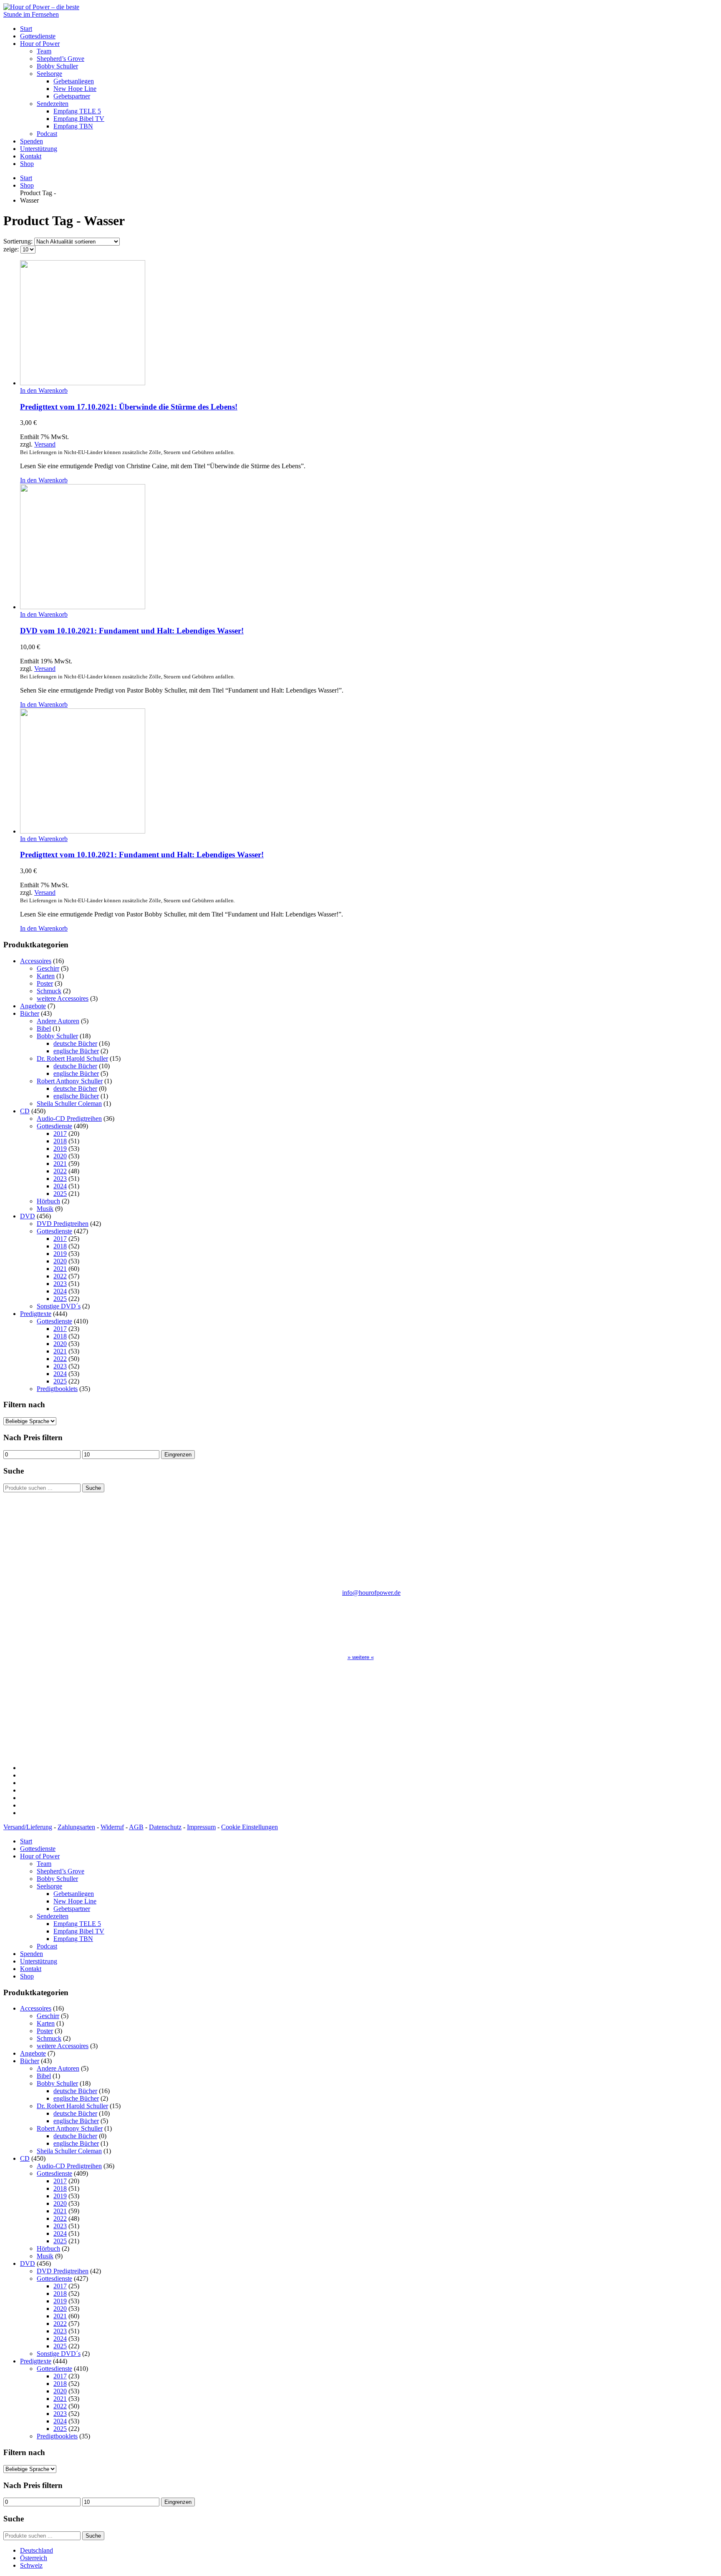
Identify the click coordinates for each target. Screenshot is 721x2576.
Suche (93, 1488)
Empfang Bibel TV (79, 119)
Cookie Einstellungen (250, 1827)
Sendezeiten (53, 104)
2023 (60, 1179)
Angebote (33, 1006)
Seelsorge (49, 74)
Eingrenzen (178, 1455)
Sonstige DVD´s (59, 1306)
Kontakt (31, 156)
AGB (136, 1827)
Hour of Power (40, 44)
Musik (45, 1209)
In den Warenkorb (44, 390)
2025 (60, 1194)
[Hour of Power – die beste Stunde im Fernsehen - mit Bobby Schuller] (49, 14)
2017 (60, 1134)
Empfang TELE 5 (77, 111)
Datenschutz (165, 1827)
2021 (60, 1164)
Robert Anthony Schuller (70, 1081)
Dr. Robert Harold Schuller (72, 1058)
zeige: (12, 249)
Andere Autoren (58, 1021)
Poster (45, 983)
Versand (45, 444)
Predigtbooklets (57, 1389)
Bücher (30, 1013)
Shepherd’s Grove (61, 59)
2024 (60, 1186)
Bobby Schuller (57, 66)
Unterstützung (39, 149)
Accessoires (36, 961)
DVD (28, 1216)
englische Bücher (76, 1051)
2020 (60, 1156)
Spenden (32, 141)
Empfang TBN (73, 126)
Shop (27, 164)
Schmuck (49, 991)
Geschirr (48, 968)
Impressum (201, 1827)
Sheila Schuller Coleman (69, 1103)
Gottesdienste (38, 36)
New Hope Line (75, 89)
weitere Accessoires (63, 998)
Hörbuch (48, 1201)
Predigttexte (36, 1314)
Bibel (44, 1028)
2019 (60, 1149)
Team (44, 51)
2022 (60, 1171)
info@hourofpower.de (371, 1593)
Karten (46, 976)
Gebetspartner (72, 96)
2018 (60, 1141)
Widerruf (112, 1827)
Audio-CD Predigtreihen (69, 1119)
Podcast (47, 134)
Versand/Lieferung (28, 1827)
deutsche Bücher (75, 1043)
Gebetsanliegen (74, 81)
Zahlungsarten (76, 1827)
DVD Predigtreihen (63, 1224)
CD (25, 1111)
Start (26, 29)
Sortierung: (19, 241)
